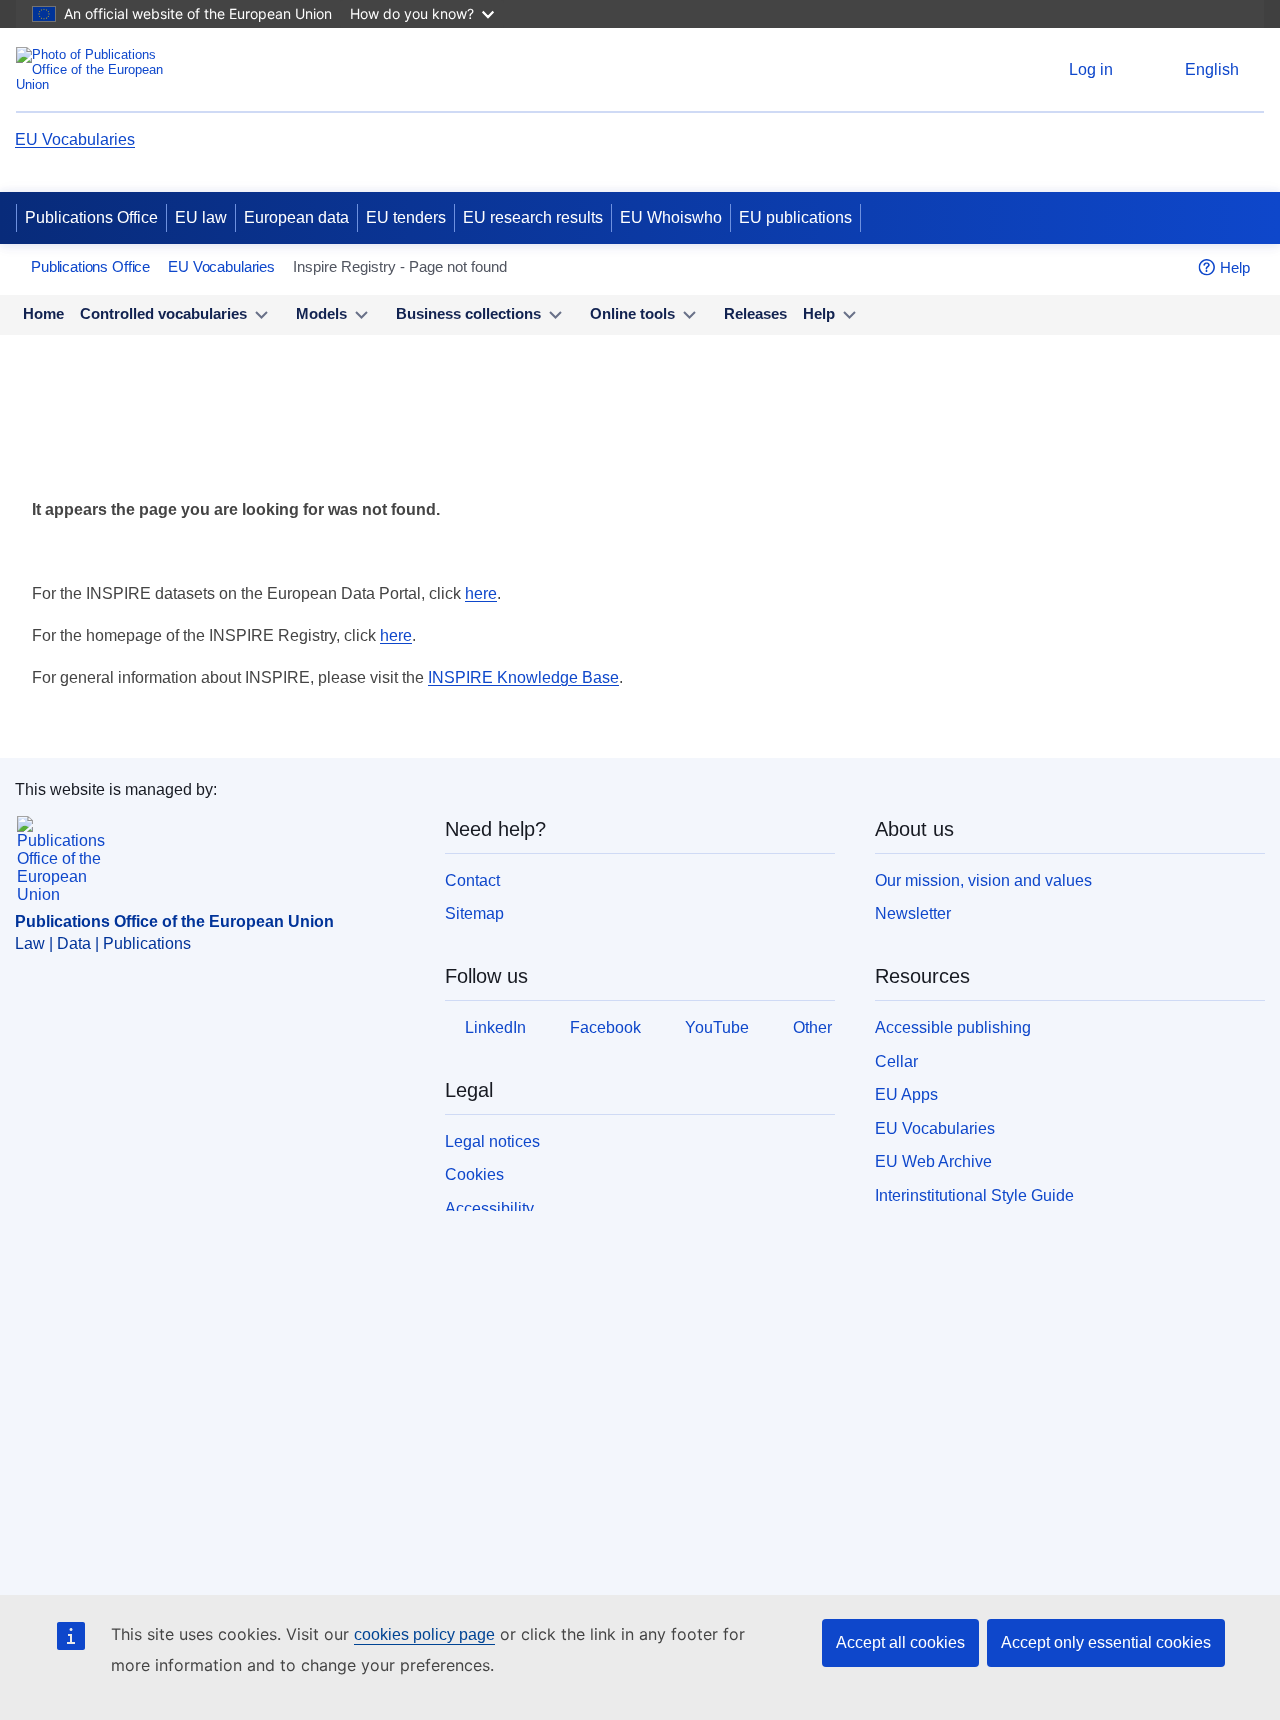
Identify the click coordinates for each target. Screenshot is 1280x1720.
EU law (201, 217)
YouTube (717, 1027)
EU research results (533, 217)
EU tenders (406, 217)
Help (1235, 267)
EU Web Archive (933, 1161)
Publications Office (91, 217)
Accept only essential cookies (1106, 1642)
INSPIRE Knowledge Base (523, 677)
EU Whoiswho (671, 217)
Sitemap (474, 913)
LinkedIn (495, 1027)
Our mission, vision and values (983, 880)
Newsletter (913, 913)
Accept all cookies (900, 1642)
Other (812, 1027)
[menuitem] (43, 315)
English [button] (1212, 69)
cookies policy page (424, 1634)
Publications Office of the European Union (174, 921)
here (481, 593)
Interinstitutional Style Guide (974, 1195)
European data (296, 217)
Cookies (474, 1174)
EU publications (795, 217)
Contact (472, 880)
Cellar (896, 1061)
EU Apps (906, 1094)
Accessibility (489, 1208)
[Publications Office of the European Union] (95, 69)
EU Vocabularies (75, 139)
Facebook (605, 1027)
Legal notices (492, 1141)
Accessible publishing (953, 1027)
